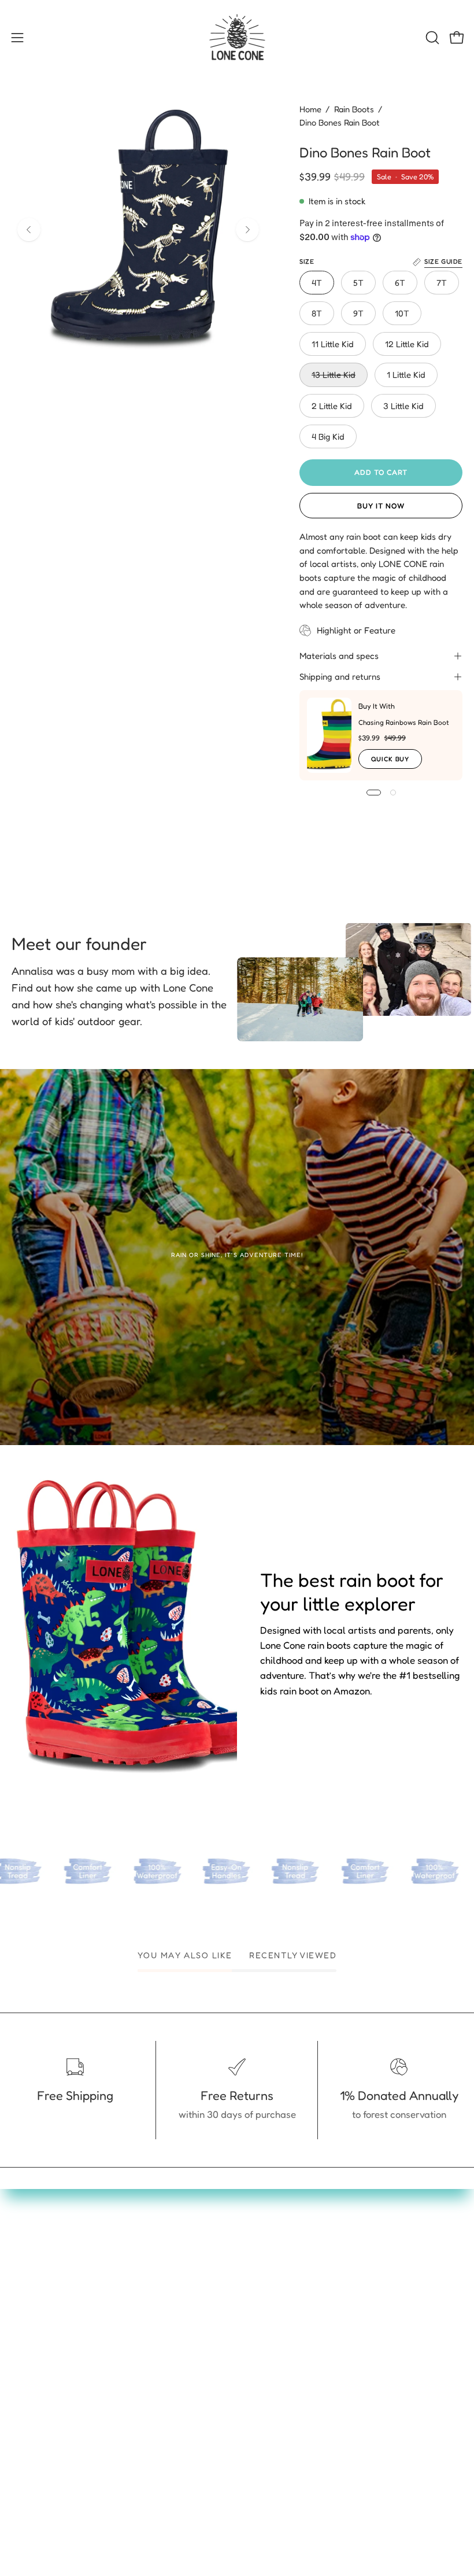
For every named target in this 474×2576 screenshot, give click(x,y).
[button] (431, 38)
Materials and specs (339, 656)
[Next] (247, 230)
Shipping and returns (340, 677)
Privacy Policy (279, 2363)
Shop (22, 2302)
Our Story (32, 2363)
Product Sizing (280, 2302)
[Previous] (29, 230)
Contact (266, 2283)
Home (310, 109)
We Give (29, 2343)
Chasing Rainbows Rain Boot (404, 722)
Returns (265, 2343)
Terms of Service (285, 2383)
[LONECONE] (237, 38)
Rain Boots (354, 109)
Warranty (269, 2323)
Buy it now (381, 506)
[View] (237, 1257)
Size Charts (36, 2383)
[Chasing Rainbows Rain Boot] (329, 735)
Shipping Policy (282, 2402)
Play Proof (34, 2323)
